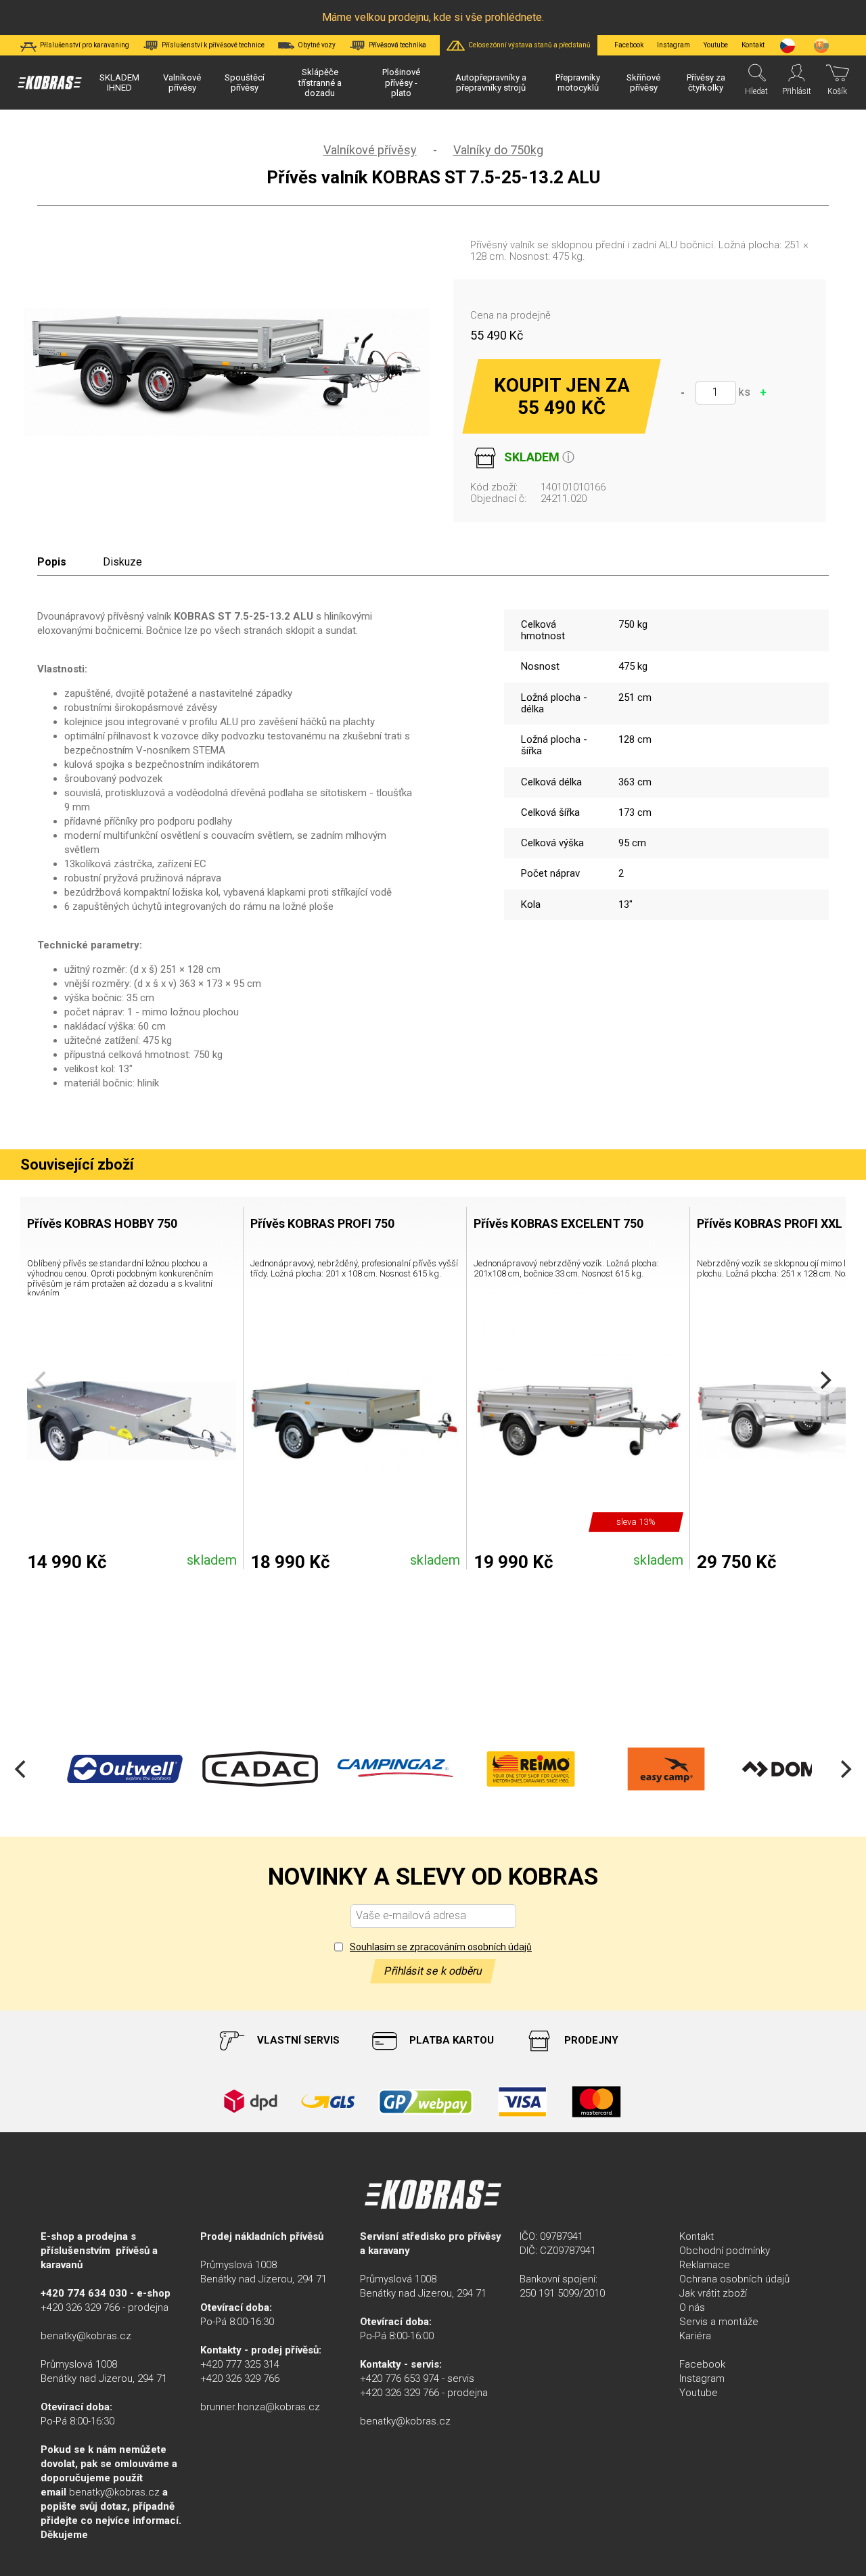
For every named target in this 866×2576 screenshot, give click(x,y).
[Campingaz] (392, 1769)
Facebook (629, 45)
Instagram (674, 45)
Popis (52, 562)
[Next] (824, 1380)
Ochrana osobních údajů (734, 2279)
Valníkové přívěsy (370, 150)
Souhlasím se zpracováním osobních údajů (441, 1947)
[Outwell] (122, 1769)
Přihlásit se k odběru (433, 1971)
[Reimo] (528, 1769)
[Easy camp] (663, 1769)
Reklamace (705, 2265)
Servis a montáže (719, 2322)
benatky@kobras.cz (86, 2336)
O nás (692, 2307)
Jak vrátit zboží (713, 2293)
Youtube (716, 45)
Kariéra (695, 2336)
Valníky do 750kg (498, 150)
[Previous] (22, 1769)
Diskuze (122, 562)
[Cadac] (257, 1769)
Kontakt (697, 2236)
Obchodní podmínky (725, 2251)
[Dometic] (798, 1769)
